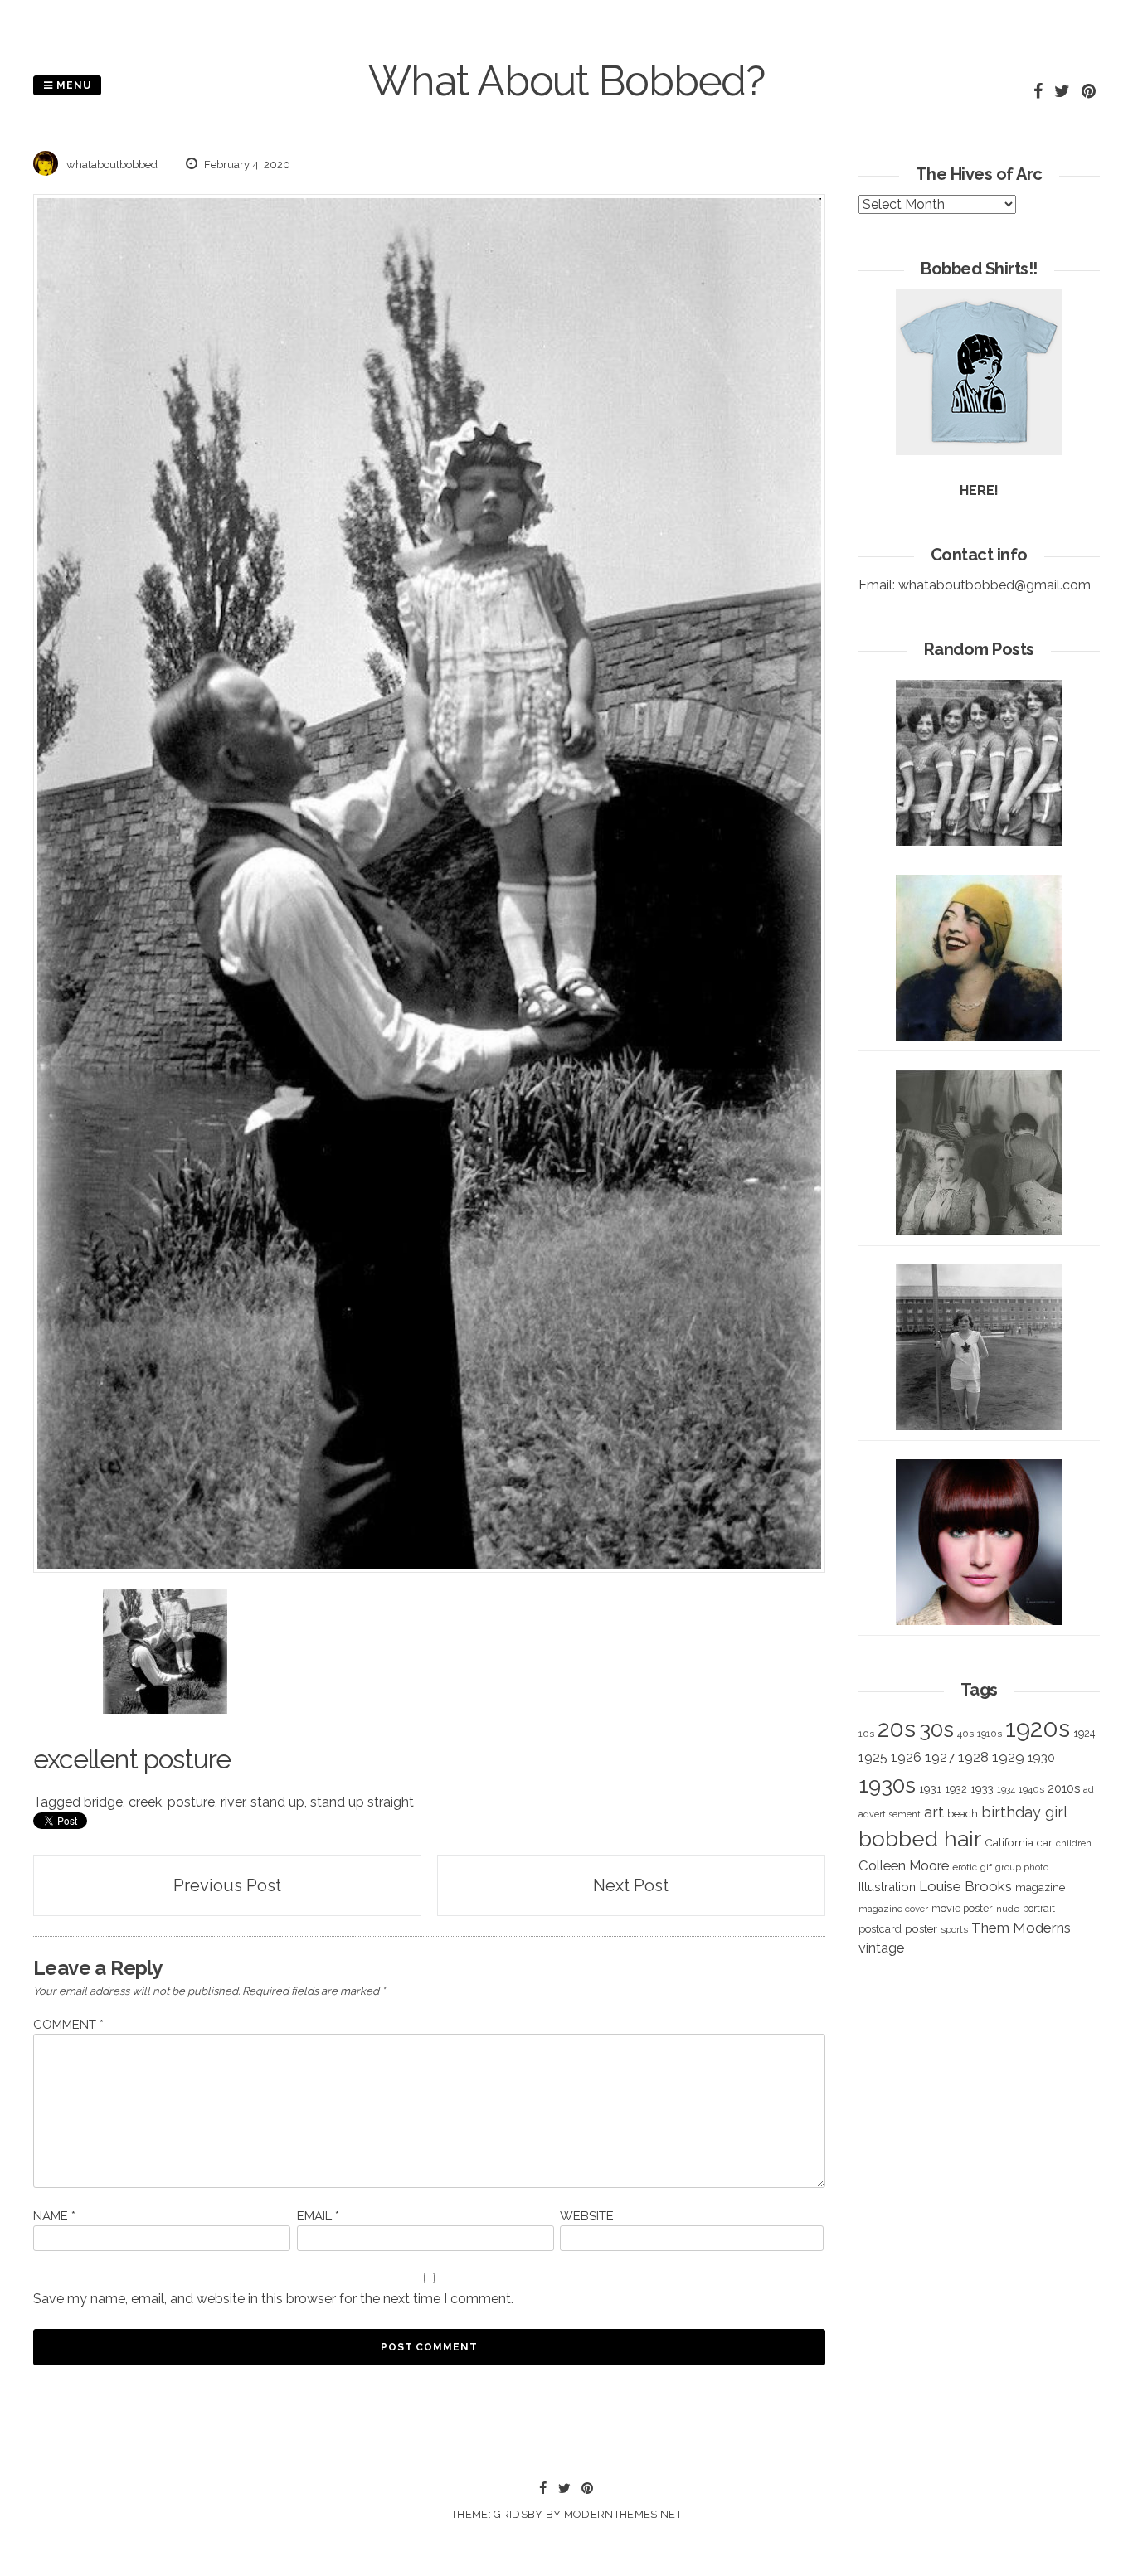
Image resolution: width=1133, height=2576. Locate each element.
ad (1089, 1790)
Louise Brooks (965, 1886)
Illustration (887, 1887)
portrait (1039, 1908)
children (1074, 1843)
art (934, 1812)
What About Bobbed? (566, 81)
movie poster (962, 1908)
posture (191, 1802)
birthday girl (1024, 1812)
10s (866, 1734)
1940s (1031, 1789)
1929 (1008, 1757)
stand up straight (362, 1802)
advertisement (890, 1814)
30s (936, 1729)
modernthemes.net (623, 2514)
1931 (930, 1788)
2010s (1064, 1788)
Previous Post (227, 1885)
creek (145, 1802)
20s (897, 1729)
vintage (881, 1948)
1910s (990, 1734)
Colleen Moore (904, 1865)
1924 (1084, 1733)
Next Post (631, 1885)
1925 (873, 1757)
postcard (880, 1929)
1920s (1038, 1728)
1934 (1006, 1790)
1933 (982, 1788)
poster (921, 1928)
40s (965, 1734)
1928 (973, 1757)
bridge (103, 1802)
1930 (1041, 1758)
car (1045, 1843)
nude (1008, 1909)
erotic (965, 1867)
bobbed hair (920, 1839)
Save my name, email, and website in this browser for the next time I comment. (273, 2299)
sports (954, 1930)
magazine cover (893, 1909)
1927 (940, 1757)
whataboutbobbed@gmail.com (994, 585)
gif (986, 1867)
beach (963, 1814)
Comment (68, 2025)
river (233, 1802)
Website (587, 2216)
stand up (277, 1802)
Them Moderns (1021, 1928)
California (1009, 1842)
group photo (1022, 1868)
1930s (887, 1785)
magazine (1040, 1887)
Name (54, 2216)
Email (318, 2216)
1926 (906, 1757)
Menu (72, 85)
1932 (956, 1789)
